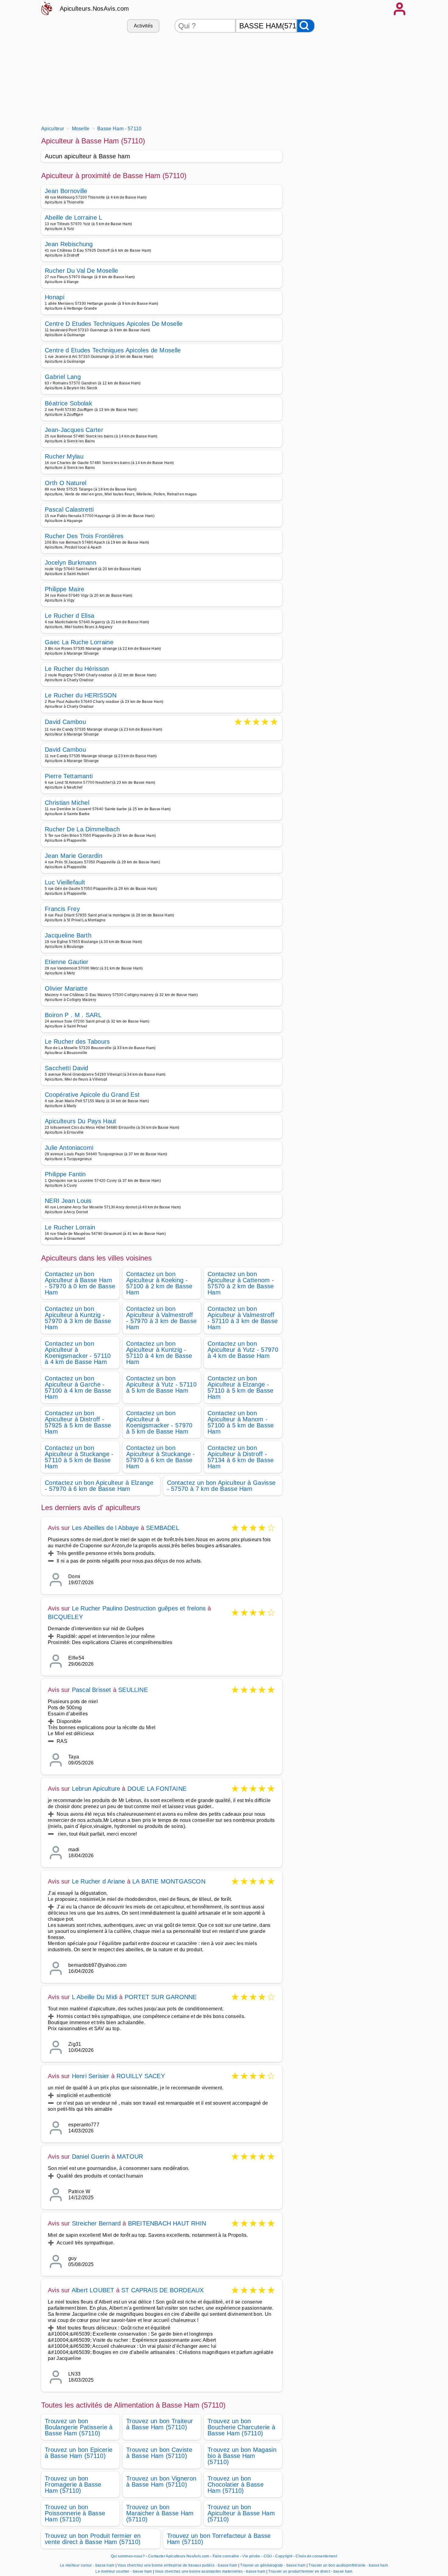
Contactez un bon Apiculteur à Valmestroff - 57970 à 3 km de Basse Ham (161, 1318)
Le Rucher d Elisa (69, 616)
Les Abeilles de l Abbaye (105, 1528)
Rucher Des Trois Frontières (84, 536)
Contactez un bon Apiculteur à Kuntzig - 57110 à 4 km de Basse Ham (159, 1353)
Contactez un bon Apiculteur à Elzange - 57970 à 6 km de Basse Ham (99, 1486)
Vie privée (251, 2556)
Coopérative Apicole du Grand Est (92, 1095)
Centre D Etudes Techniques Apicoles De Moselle (114, 324)
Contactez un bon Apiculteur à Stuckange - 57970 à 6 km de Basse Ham (161, 1457)
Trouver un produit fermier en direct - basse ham (310, 2571)
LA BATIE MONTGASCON (169, 1881)
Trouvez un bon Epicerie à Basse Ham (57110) (79, 2453)
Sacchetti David (67, 1068)
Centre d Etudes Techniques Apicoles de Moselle (113, 350)
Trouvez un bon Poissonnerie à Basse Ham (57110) (75, 2513)
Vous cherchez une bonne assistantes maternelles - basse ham (210, 2571)
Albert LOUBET (93, 2290)
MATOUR (130, 2157)
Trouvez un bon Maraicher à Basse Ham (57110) (160, 2513)
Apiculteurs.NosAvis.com (94, 9)
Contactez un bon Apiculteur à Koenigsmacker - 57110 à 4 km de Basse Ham (78, 1353)
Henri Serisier (91, 2076)
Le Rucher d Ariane (99, 1881)
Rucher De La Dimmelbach (82, 829)
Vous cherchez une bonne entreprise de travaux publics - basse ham (177, 2565)
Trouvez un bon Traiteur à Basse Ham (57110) (160, 2424)
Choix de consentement (316, 2556)
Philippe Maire (64, 589)
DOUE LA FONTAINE (157, 1789)
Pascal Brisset (92, 1690)
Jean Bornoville (66, 191)
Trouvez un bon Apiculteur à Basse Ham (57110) (241, 2513)
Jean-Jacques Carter (74, 430)
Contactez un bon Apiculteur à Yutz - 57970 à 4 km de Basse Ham (243, 1350)
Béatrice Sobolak (68, 403)
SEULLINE (133, 1690)
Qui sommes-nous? (128, 2556)
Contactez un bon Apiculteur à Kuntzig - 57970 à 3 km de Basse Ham (78, 1318)
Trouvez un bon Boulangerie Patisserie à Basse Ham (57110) (79, 2427)
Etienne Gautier (67, 962)
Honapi (55, 297)
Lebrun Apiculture (96, 1789)
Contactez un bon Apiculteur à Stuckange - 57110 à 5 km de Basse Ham (79, 1457)
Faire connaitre (226, 2556)
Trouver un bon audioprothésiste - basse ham (348, 2565)
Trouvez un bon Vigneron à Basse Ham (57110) (161, 2481)
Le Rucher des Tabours (77, 1042)
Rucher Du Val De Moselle (82, 271)
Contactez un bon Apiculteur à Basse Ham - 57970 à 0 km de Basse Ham (80, 1283)
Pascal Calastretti (69, 509)
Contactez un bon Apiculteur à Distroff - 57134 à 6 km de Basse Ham (241, 1457)
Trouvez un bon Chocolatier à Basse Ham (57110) (236, 2484)
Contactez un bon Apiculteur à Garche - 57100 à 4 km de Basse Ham (78, 1387)
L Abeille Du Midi (95, 1997)
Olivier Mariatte (66, 988)
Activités (143, 26)
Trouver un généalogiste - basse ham (273, 2565)
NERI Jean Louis (68, 1201)
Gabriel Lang (63, 377)
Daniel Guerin (91, 2157)
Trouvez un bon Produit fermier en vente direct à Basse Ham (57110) (93, 2539)
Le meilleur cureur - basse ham (87, 2565)
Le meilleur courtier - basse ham (124, 2571)
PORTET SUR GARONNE (161, 1997)
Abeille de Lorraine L (74, 218)
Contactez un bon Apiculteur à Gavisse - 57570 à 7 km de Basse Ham (221, 1486)
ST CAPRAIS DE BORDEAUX (162, 2290)
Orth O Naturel (66, 483)
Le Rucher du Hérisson (77, 669)
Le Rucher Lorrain (70, 1227)
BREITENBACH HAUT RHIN (167, 2223)
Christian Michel (67, 803)
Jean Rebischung (69, 244)
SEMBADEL (163, 1528)
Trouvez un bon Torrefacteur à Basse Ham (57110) (219, 2539)
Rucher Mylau (64, 456)
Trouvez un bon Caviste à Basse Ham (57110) (159, 2453)
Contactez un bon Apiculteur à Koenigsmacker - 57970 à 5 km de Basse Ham (159, 1422)
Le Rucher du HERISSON (81, 695)
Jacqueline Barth (68, 935)
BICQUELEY (65, 1617)
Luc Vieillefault (65, 882)
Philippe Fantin (65, 1174)
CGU (268, 2556)
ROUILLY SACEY (141, 2076)
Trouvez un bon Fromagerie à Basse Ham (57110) (73, 2484)
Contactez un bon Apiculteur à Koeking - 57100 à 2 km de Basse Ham (159, 1283)
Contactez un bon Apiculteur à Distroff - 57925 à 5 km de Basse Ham (78, 1422)
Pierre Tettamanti (69, 776)
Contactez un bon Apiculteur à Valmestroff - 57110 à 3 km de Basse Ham (243, 1318)
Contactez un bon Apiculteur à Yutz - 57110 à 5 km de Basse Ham (161, 1384)
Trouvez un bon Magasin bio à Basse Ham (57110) (242, 2456)
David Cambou (65, 722)
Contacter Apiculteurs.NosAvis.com (179, 2556)
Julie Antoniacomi (69, 1148)
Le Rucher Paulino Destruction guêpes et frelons (139, 1608)
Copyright (284, 2556)
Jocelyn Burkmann (71, 563)
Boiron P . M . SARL (73, 1015)
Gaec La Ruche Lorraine (79, 642)
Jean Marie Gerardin (74, 856)
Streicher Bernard (96, 2223)
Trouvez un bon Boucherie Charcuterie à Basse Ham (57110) (241, 2427)
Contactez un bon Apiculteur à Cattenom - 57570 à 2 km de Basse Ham (241, 1283)
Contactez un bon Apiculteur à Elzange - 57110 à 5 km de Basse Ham (241, 1387)
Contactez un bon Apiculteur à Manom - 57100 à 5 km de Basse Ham (241, 1422)
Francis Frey (62, 909)
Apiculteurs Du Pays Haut (81, 1121)
